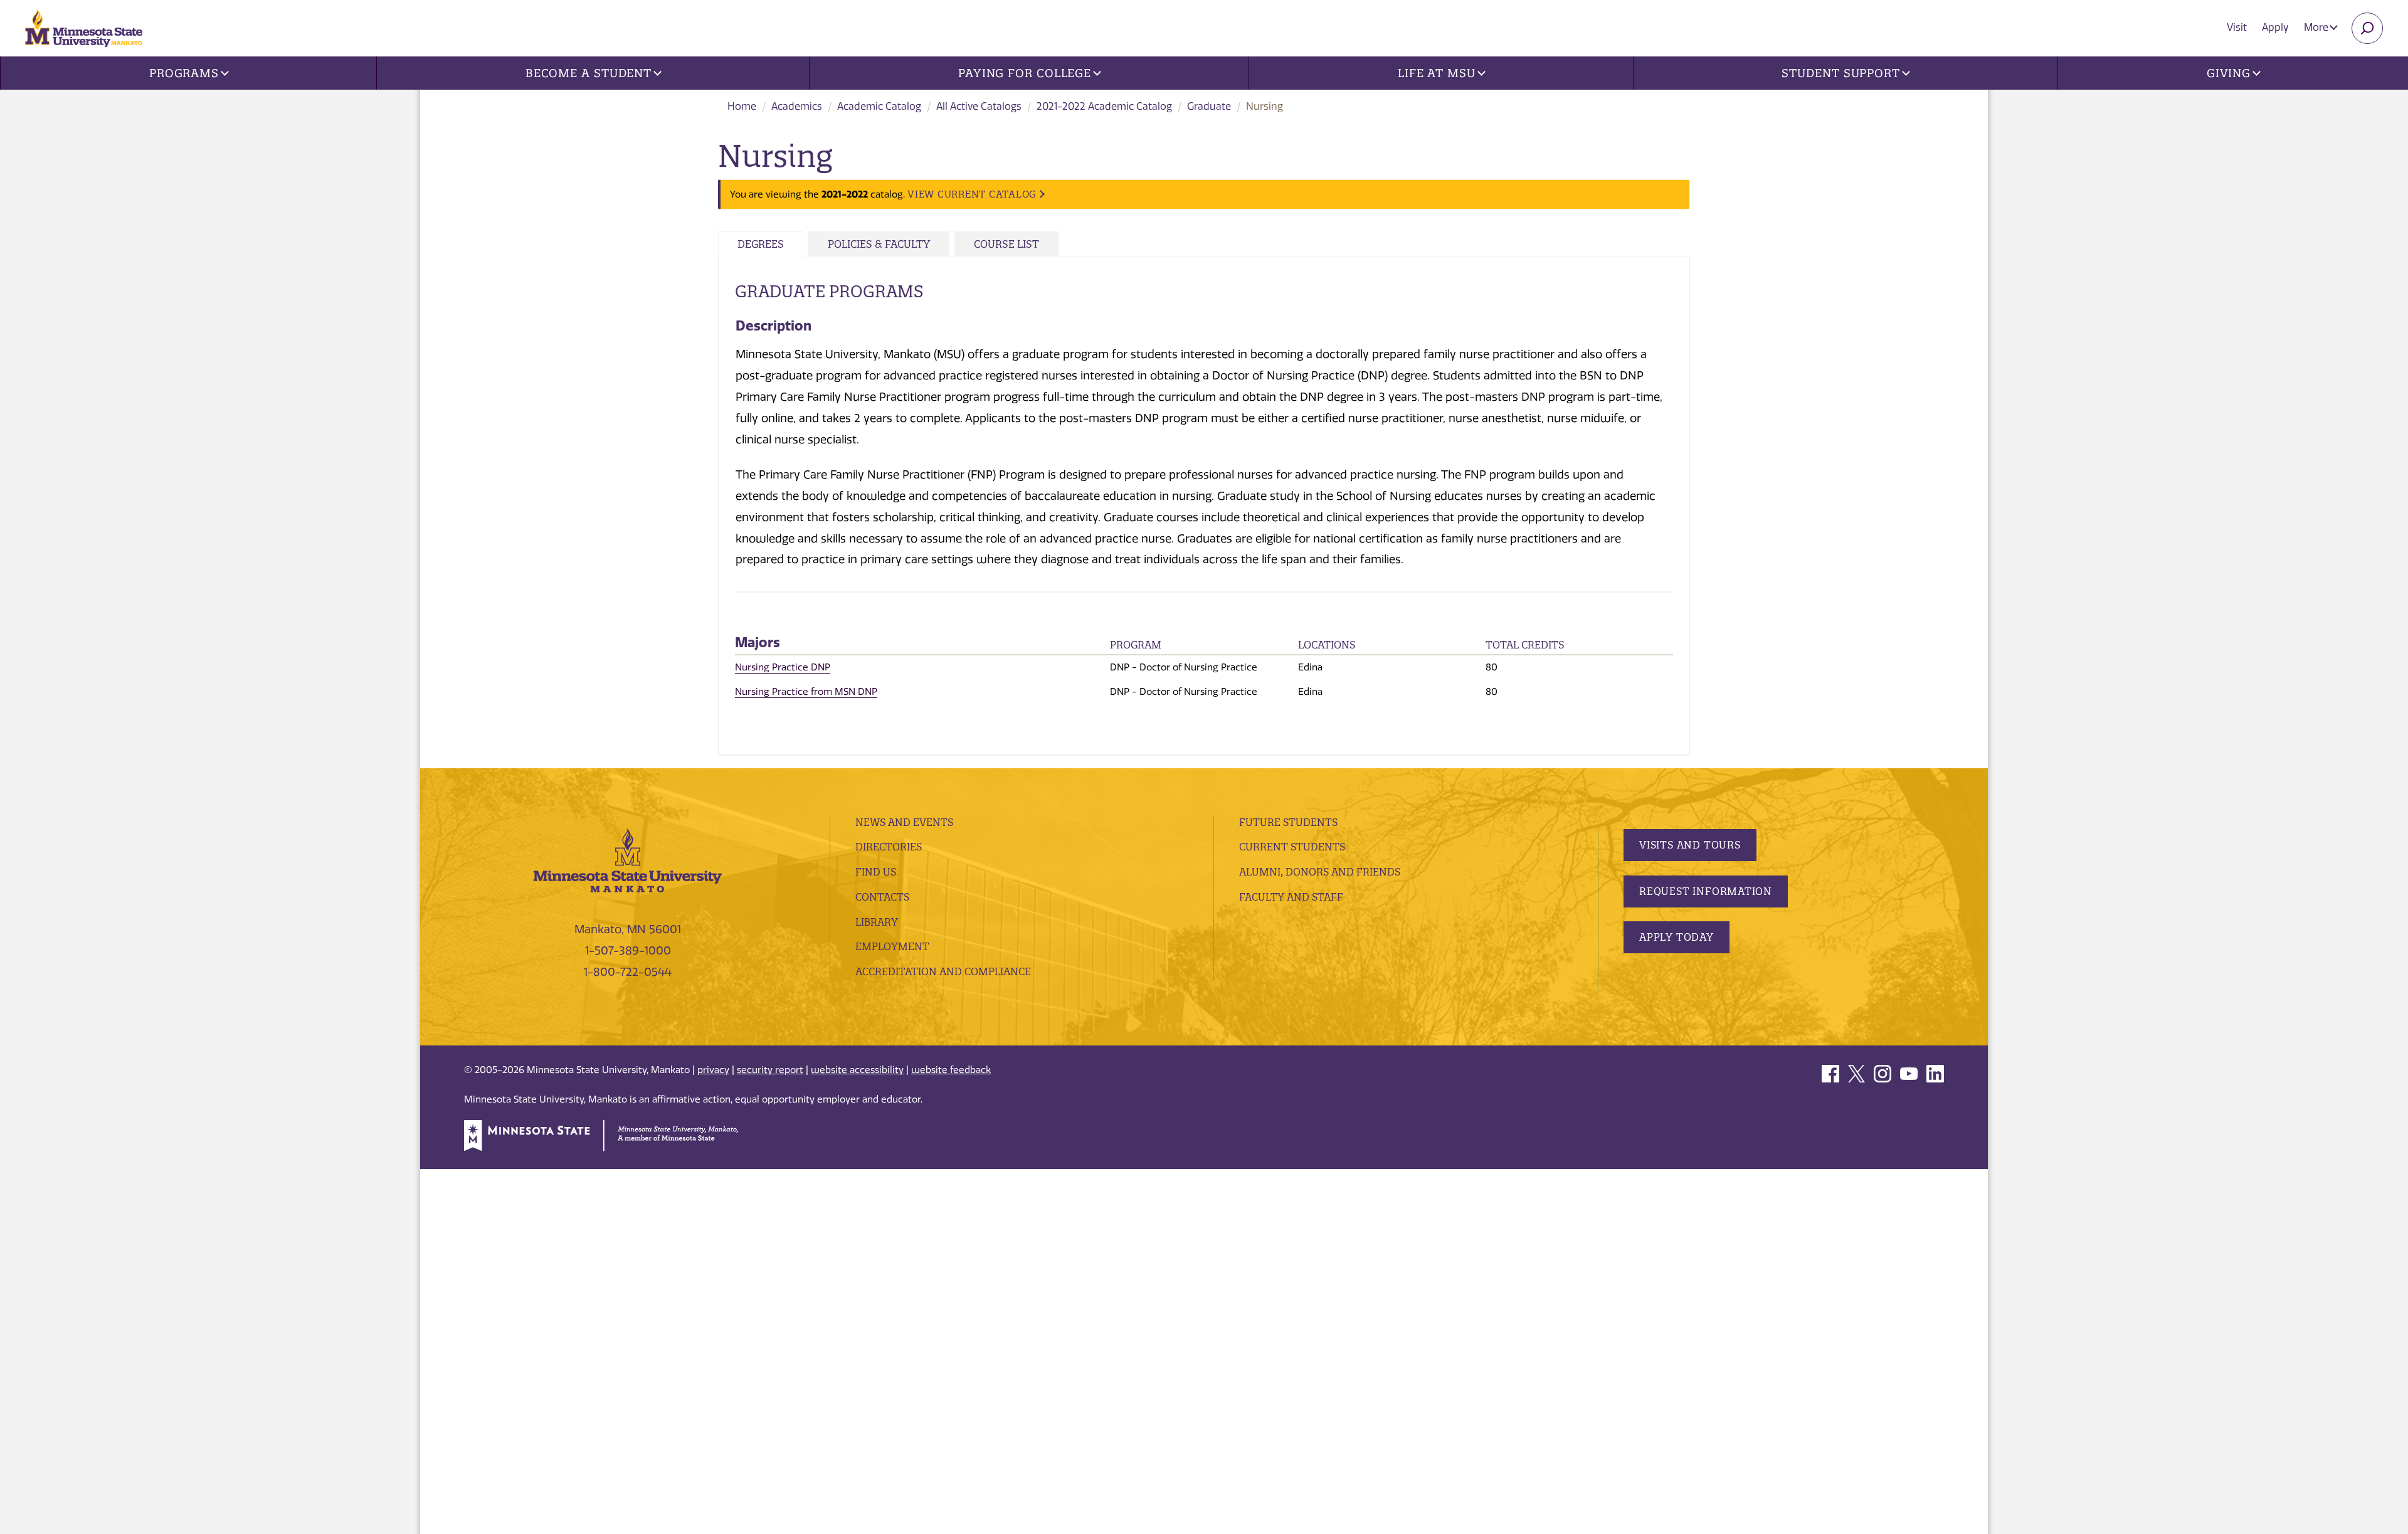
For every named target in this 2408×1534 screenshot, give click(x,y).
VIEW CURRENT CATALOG (972, 194)
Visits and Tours (1690, 845)
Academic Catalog (879, 106)
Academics (797, 106)
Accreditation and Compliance (943, 971)
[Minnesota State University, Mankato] (628, 860)
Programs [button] (184, 73)
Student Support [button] (1841, 73)
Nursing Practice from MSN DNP (806, 692)
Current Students (1292, 847)
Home (742, 106)
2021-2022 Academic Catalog (1104, 106)
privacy (713, 1070)
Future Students (1288, 822)
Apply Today (1677, 937)
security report (770, 1070)
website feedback (951, 1070)
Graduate (1209, 106)
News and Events (904, 822)
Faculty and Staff (1291, 897)
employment (892, 946)
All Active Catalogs (979, 106)
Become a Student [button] (589, 73)
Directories (889, 847)
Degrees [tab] (761, 244)
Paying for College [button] (1025, 73)
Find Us (876, 872)
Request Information (1706, 891)
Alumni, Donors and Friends (1320, 872)
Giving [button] (2229, 73)
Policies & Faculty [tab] (879, 244)
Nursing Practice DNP (783, 667)
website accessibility (857, 1070)
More (2317, 27)
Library (877, 922)
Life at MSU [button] (1437, 73)
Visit (2237, 27)
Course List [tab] (1006, 244)
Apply (2275, 27)
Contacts (882, 897)
